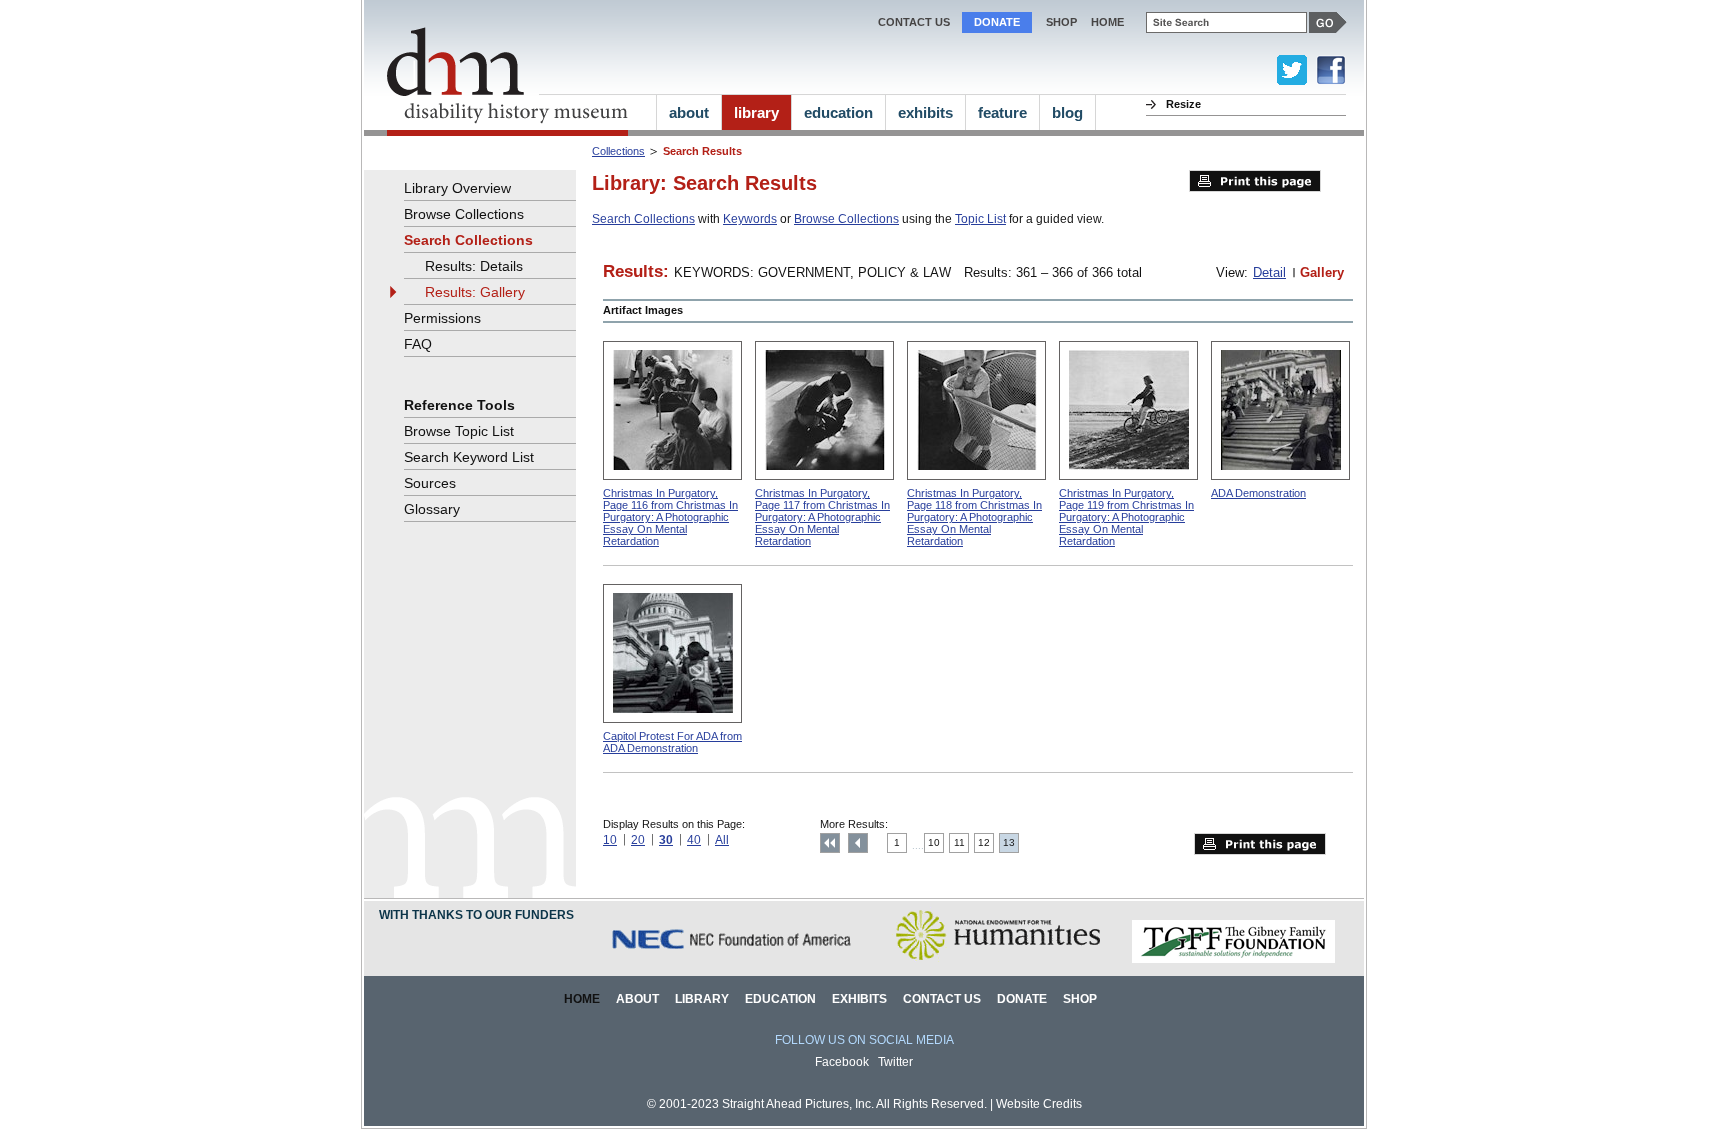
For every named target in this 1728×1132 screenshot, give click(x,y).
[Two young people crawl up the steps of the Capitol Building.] (672, 653)
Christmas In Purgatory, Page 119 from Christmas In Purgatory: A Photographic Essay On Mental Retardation (1126, 517)
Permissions (442, 318)
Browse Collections (846, 219)
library (756, 112)
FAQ (418, 344)
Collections (618, 151)
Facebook (842, 1062)
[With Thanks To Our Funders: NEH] (997, 959)
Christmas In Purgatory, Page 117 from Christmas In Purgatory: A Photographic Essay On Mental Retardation (822, 517)
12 (984, 842)
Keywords (750, 219)
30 (666, 840)
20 (638, 840)
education (838, 112)
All (722, 840)
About (637, 999)
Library (702, 999)
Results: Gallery (475, 292)
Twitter (895, 1062)
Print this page (1255, 181)
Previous (858, 843)
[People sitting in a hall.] (672, 410)
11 (959, 842)
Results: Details (474, 266)
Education (780, 999)
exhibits (925, 112)
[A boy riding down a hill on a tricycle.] (1128, 410)
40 (694, 840)
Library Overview (457, 188)
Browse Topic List (459, 431)
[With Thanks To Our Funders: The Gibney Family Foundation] (1233, 959)
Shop (1061, 22)
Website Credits (1039, 1104)
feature (1002, 112)
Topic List (980, 219)
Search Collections (643, 219)
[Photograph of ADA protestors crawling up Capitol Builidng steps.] (1280, 410)
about (689, 112)
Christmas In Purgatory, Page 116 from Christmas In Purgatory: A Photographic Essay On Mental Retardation (670, 517)
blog (1067, 112)
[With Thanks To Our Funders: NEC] (733, 959)
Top (830, 843)
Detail (1269, 272)
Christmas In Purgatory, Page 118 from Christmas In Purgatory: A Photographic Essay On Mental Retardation (974, 517)
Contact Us (914, 22)
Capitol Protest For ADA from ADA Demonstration (672, 742)
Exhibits (859, 999)
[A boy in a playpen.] (976, 410)
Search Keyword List (469, 457)
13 (1009, 842)
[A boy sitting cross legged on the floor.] (824, 410)
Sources (430, 483)
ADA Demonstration (1258, 493)
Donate (997, 22)
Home (582, 999)
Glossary (432, 509)
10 (610, 840)
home (1107, 22)
